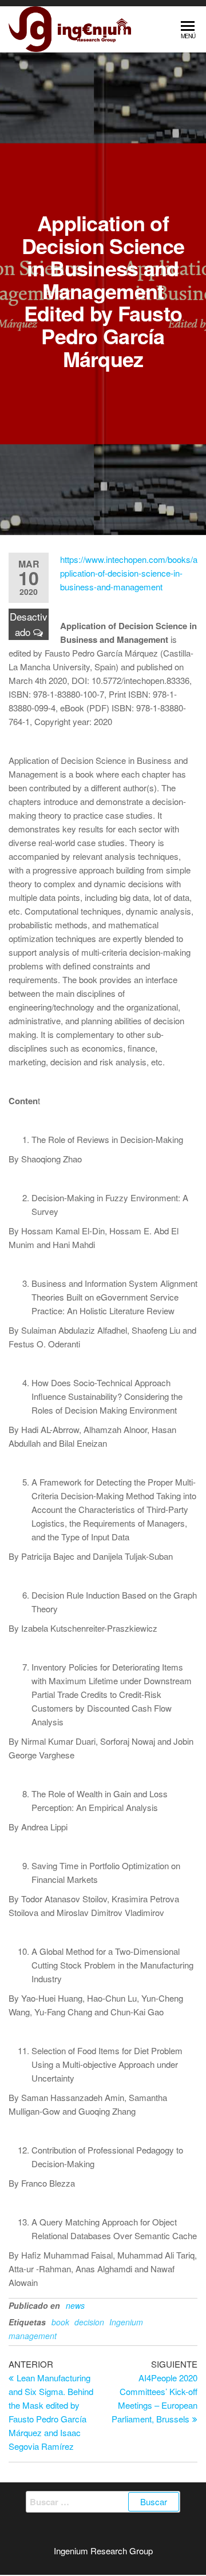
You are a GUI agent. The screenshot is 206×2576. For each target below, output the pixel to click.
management (33, 2336)
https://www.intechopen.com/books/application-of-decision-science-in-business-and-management (129, 573)
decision (89, 2322)
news (75, 2305)
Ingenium (126, 2322)
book (60, 2322)
